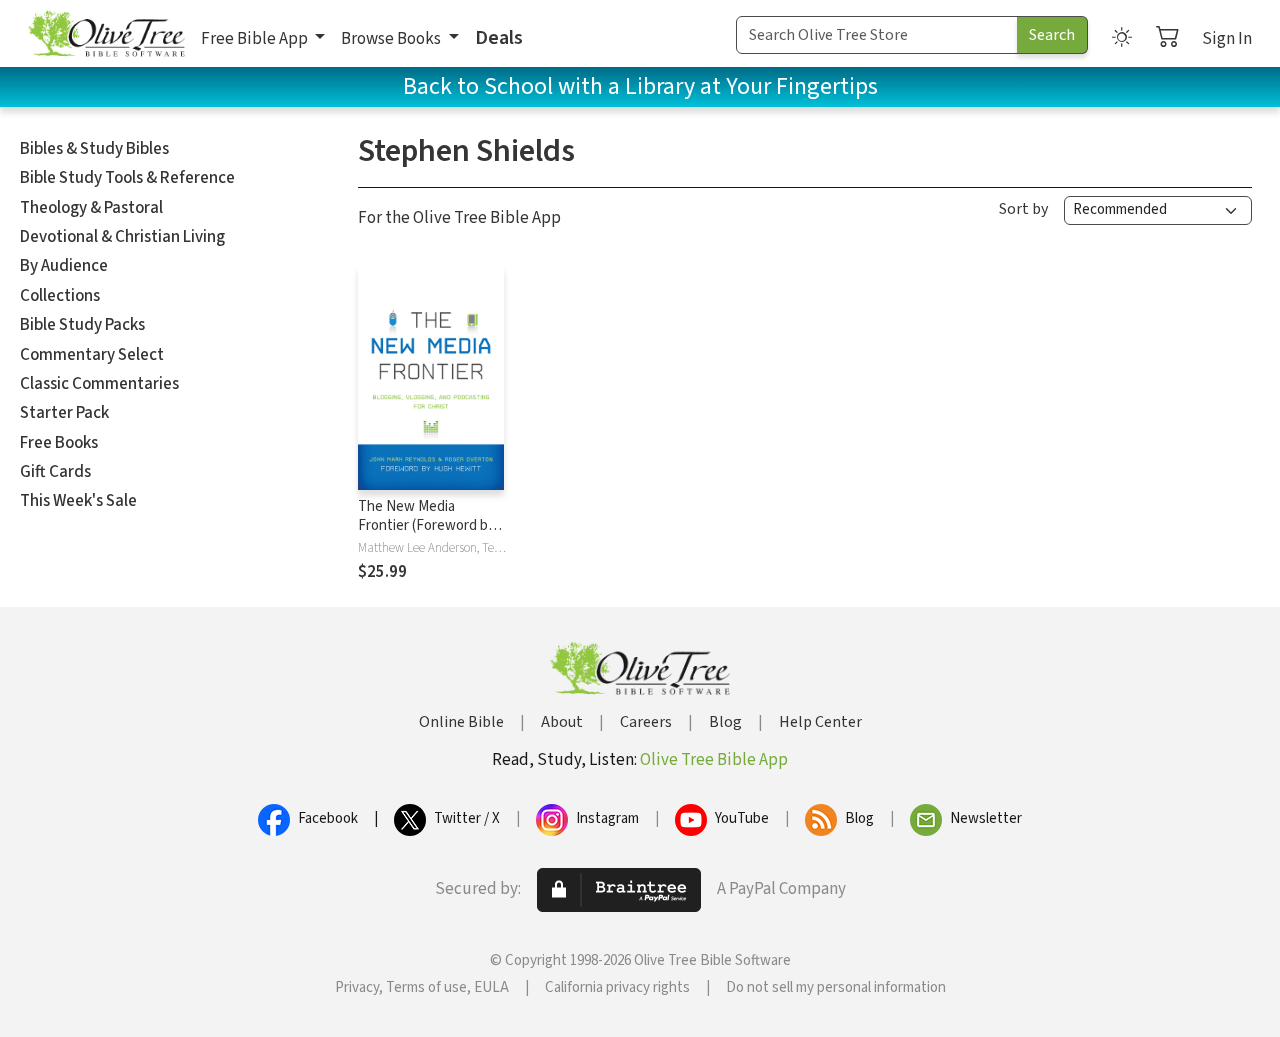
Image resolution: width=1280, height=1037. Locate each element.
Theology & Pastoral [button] (91, 208)
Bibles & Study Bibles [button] (94, 149)
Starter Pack (64, 413)
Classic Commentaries (99, 384)
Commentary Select (92, 355)
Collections (60, 296)
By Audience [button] (64, 266)
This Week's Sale (78, 501)
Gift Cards (55, 472)
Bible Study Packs (82, 325)
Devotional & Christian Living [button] (122, 237)
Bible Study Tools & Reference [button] (127, 178)
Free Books (59, 443)
